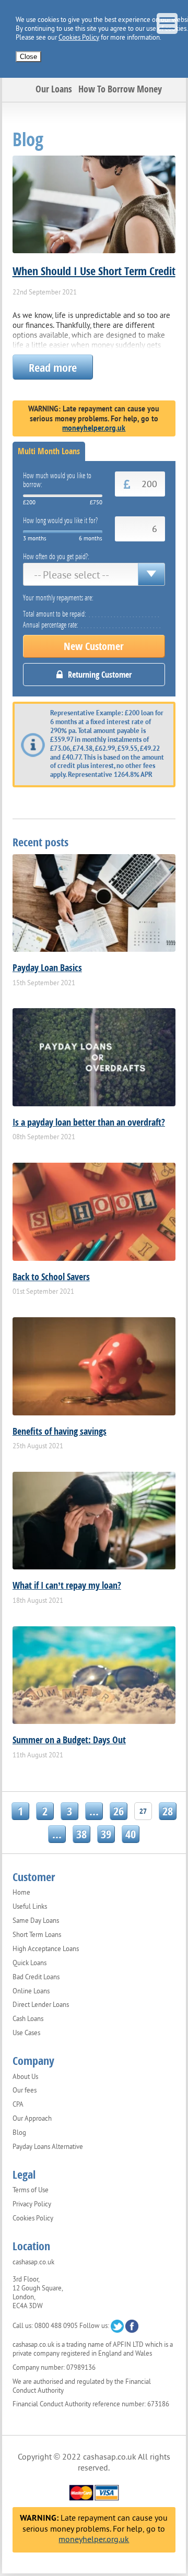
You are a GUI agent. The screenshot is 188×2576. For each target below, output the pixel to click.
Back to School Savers (51, 1277)
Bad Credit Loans (36, 1977)
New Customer (94, 646)
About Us (25, 2077)
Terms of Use (31, 2190)
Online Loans (31, 1991)
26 (119, 1811)
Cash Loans (28, 2019)
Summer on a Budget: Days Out (69, 1740)
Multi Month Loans (49, 451)
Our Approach (32, 2119)
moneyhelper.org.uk (94, 428)
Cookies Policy (79, 37)
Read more (53, 367)
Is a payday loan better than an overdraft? (89, 1122)
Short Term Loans (37, 1935)
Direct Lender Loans (41, 2005)
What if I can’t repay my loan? (67, 1585)
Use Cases (26, 2033)
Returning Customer (100, 675)
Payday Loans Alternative (48, 2147)
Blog (19, 2133)
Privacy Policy (32, 2204)
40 (131, 1834)
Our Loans (54, 89)
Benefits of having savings (60, 1431)
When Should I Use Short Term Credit (94, 270)
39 (106, 1834)
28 (168, 1811)
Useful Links (30, 1907)
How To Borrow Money (120, 89)
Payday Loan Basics (47, 967)
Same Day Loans (36, 1921)
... (94, 1811)
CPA (18, 2105)
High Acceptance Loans (46, 1949)
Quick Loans (30, 1963)
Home (21, 1893)
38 (81, 1834)
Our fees (25, 2090)
